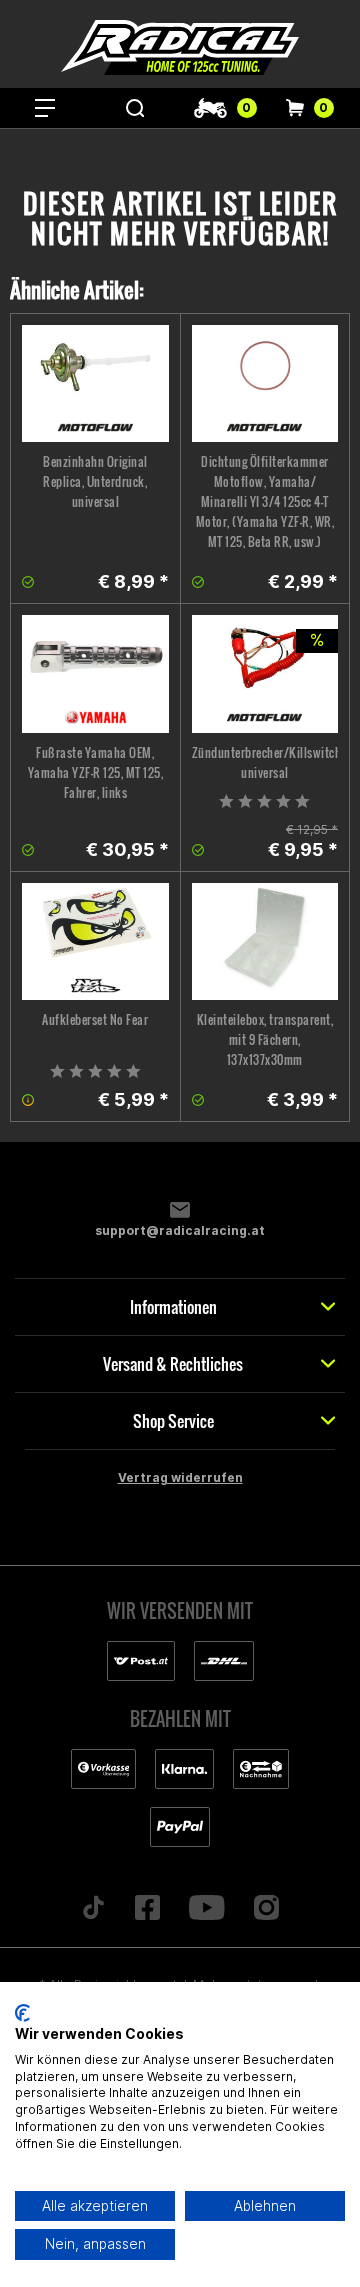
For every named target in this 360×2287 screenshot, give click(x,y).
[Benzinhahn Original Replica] (95, 383)
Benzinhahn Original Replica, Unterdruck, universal (95, 481)
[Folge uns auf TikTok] (94, 1909)
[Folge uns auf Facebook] (148, 1909)
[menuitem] (45, 108)
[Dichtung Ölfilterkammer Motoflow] (265, 383)
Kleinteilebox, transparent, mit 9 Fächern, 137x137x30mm (265, 1039)
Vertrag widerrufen (180, 1477)
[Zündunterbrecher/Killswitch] (265, 673)
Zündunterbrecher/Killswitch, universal (265, 762)
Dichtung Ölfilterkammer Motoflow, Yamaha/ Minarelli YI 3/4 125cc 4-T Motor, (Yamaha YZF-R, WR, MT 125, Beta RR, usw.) (265, 501)
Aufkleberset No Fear (95, 1019)
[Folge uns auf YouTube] (207, 1909)
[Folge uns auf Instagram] (266, 1909)
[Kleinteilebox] (265, 941)
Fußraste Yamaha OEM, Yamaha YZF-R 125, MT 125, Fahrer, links (96, 772)
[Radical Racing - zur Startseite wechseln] (180, 47)
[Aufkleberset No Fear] (95, 941)
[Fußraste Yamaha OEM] (95, 673)
